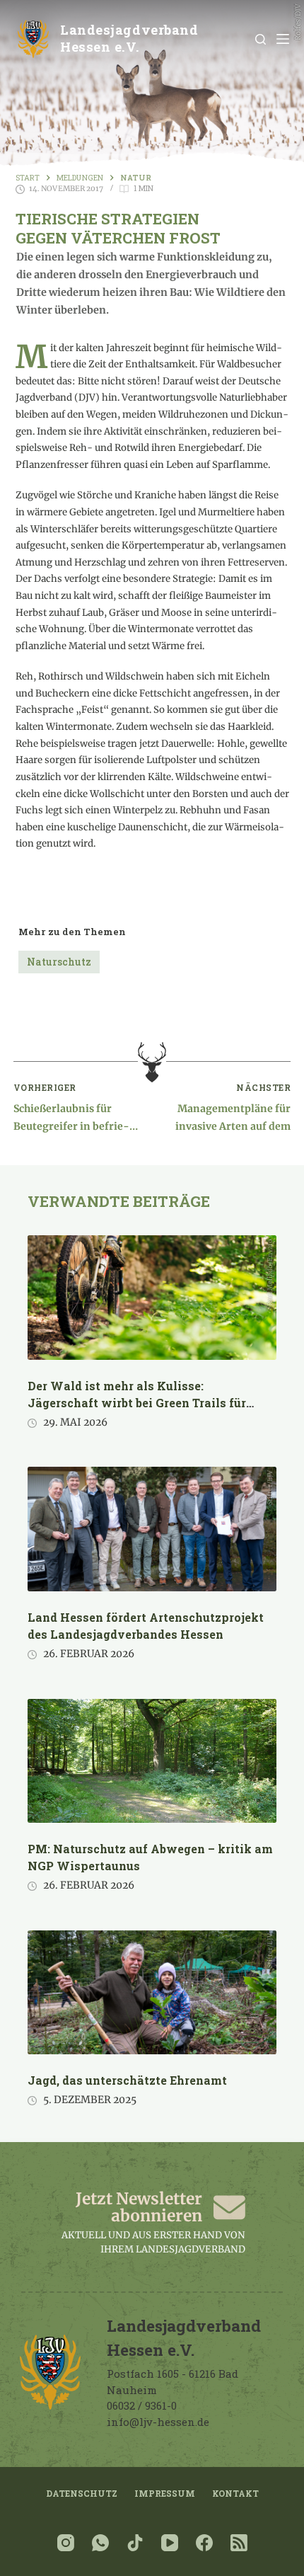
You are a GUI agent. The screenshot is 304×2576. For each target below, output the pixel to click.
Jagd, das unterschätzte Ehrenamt (127, 2080)
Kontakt (235, 2494)
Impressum (165, 2494)
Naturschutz (59, 962)
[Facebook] (204, 2543)
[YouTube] (170, 2543)
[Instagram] (66, 2543)
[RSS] (239, 2543)
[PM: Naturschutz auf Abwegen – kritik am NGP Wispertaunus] (152, 1761)
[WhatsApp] (100, 2543)
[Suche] (261, 39)
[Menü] (283, 39)
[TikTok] (135, 2543)
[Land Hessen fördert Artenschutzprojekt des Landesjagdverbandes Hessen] (152, 1529)
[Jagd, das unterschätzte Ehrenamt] (152, 1993)
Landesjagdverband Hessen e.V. (129, 38)
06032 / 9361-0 (142, 2405)
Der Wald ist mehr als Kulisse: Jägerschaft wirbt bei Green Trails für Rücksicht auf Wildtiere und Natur (137, 1403)
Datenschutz (82, 2494)
